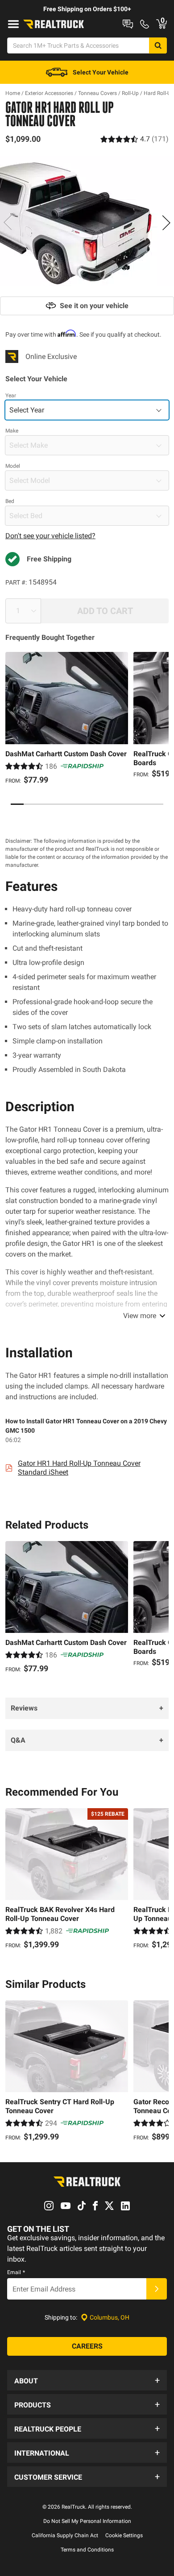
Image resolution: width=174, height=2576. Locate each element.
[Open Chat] (128, 24)
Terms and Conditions (87, 2550)
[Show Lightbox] (87, 221)
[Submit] (157, 2289)
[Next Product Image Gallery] (166, 223)
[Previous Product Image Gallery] (8, 223)
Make (12, 431)
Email (16, 2272)
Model (13, 466)
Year (11, 396)
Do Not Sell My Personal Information (87, 2521)
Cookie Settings (124, 2535)
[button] (87, 2380)
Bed (10, 501)
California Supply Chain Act (65, 2535)
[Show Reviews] (135, 139)
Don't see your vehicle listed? (50, 536)
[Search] (158, 45)
